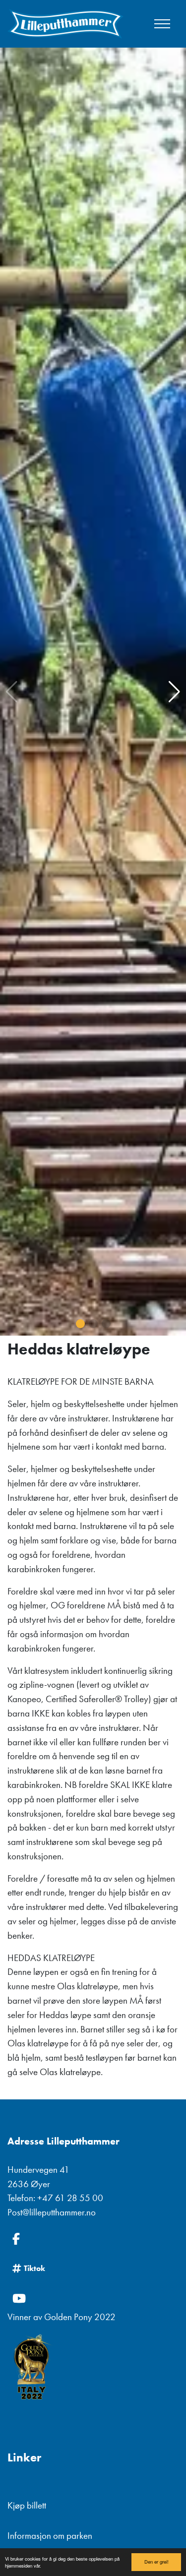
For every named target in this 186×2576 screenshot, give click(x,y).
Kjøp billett (27, 2505)
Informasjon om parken (50, 2536)
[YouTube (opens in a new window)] (93, 2298)
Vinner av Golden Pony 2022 (62, 2317)
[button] (80, 1324)
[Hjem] (65, 24)
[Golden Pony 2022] (93, 2368)
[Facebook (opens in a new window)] (93, 2239)
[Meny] (162, 24)
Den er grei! (156, 2562)
